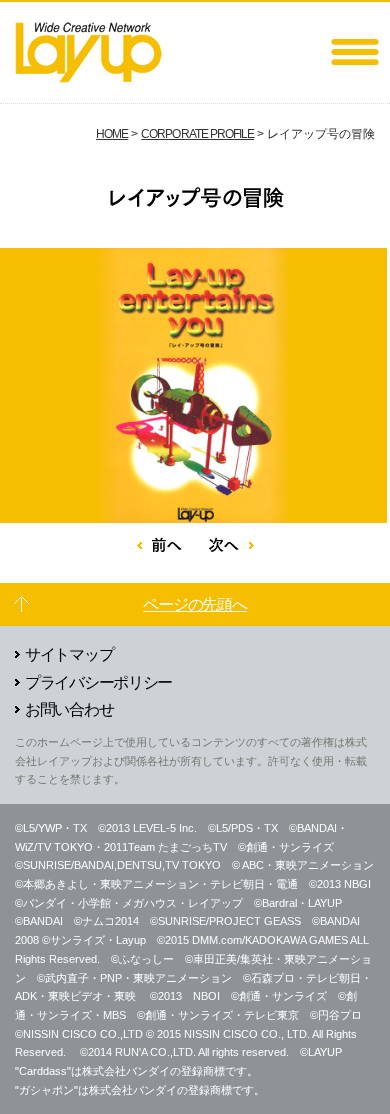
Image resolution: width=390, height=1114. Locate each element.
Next (231, 544)
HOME (112, 134)
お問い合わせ (69, 709)
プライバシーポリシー (98, 682)
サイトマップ (69, 654)
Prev (159, 544)
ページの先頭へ (194, 604)
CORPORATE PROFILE (197, 134)
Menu (355, 52)
